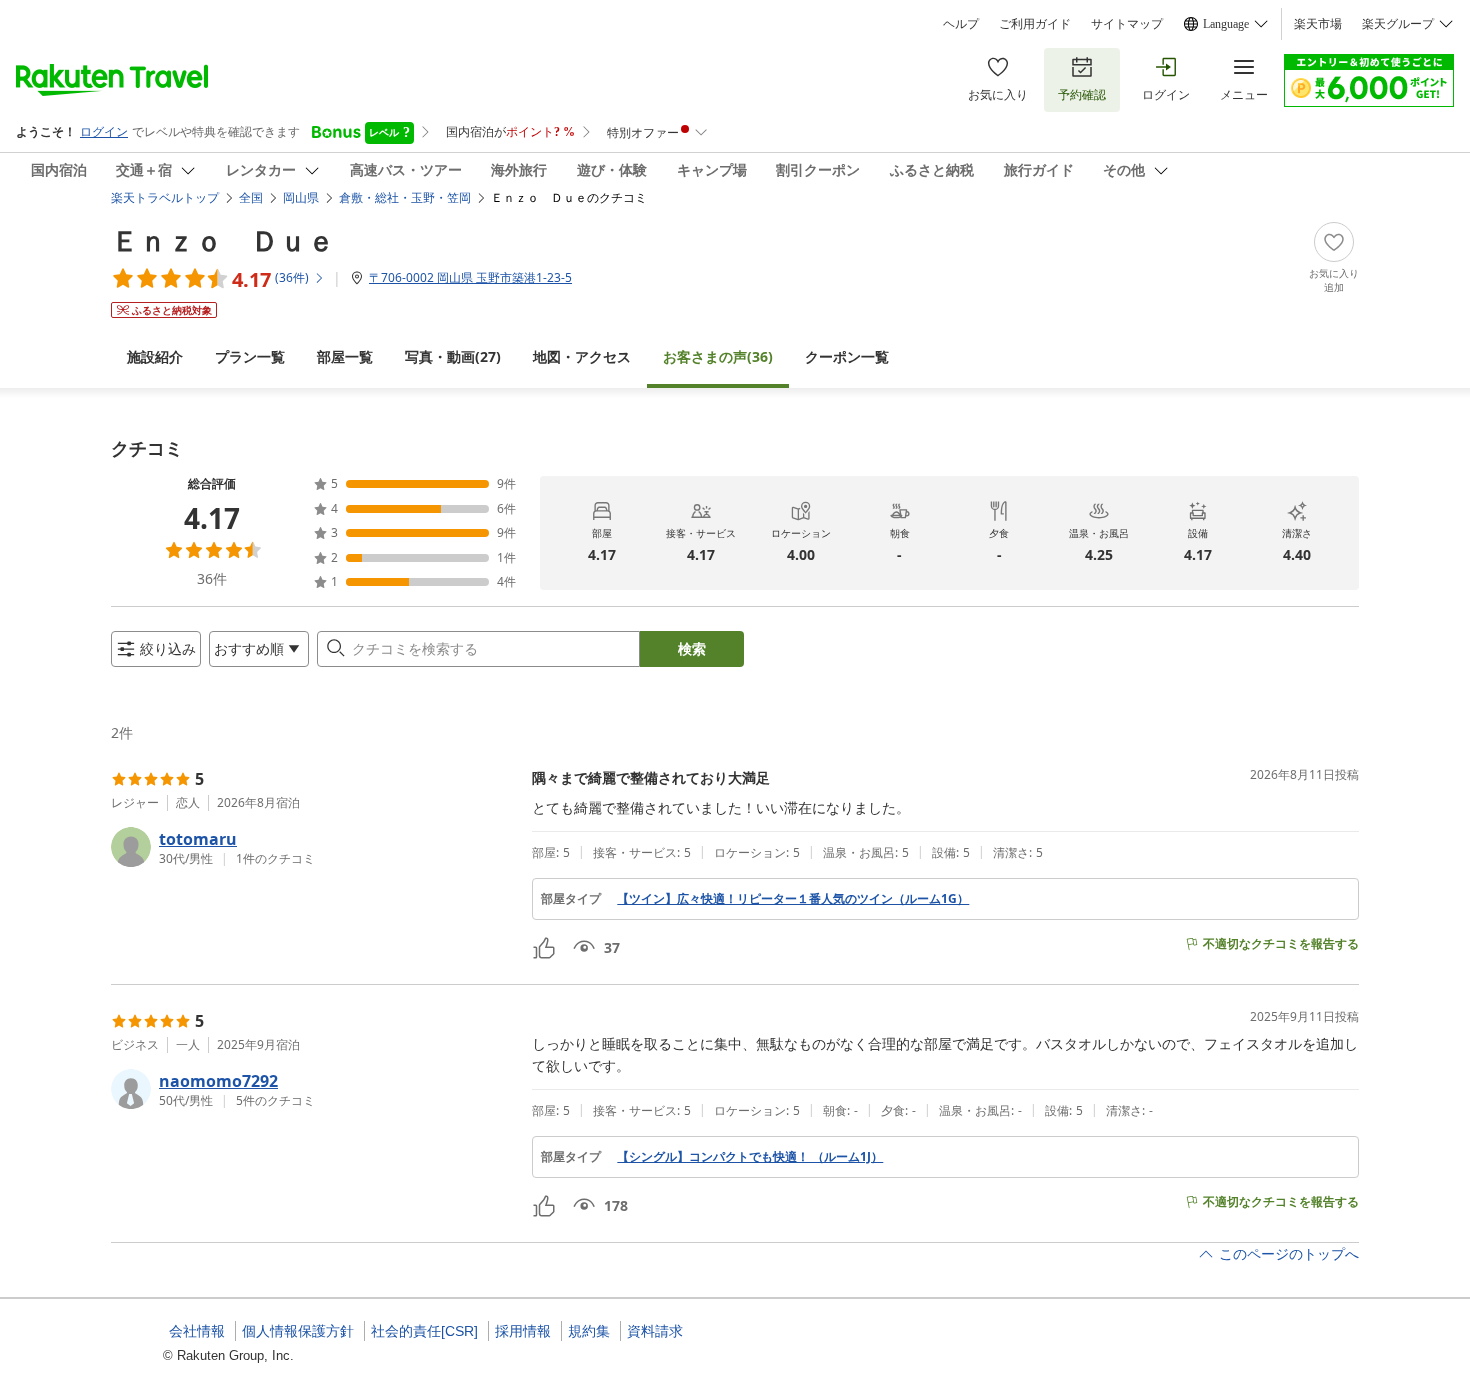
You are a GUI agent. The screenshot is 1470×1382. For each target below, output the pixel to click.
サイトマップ (1127, 24)
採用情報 (523, 1331)
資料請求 (655, 1331)
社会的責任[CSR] (424, 1331)
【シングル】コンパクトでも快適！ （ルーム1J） (750, 1157)
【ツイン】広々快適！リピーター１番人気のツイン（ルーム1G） (793, 899)
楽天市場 (1318, 24)
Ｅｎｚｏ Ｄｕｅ (223, 240)
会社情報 (197, 1331)
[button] (313, 847)
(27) (453, 356)
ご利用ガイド (1035, 24)
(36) (718, 356)
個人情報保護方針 (298, 1331)
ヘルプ (961, 24)
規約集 (589, 1331)
